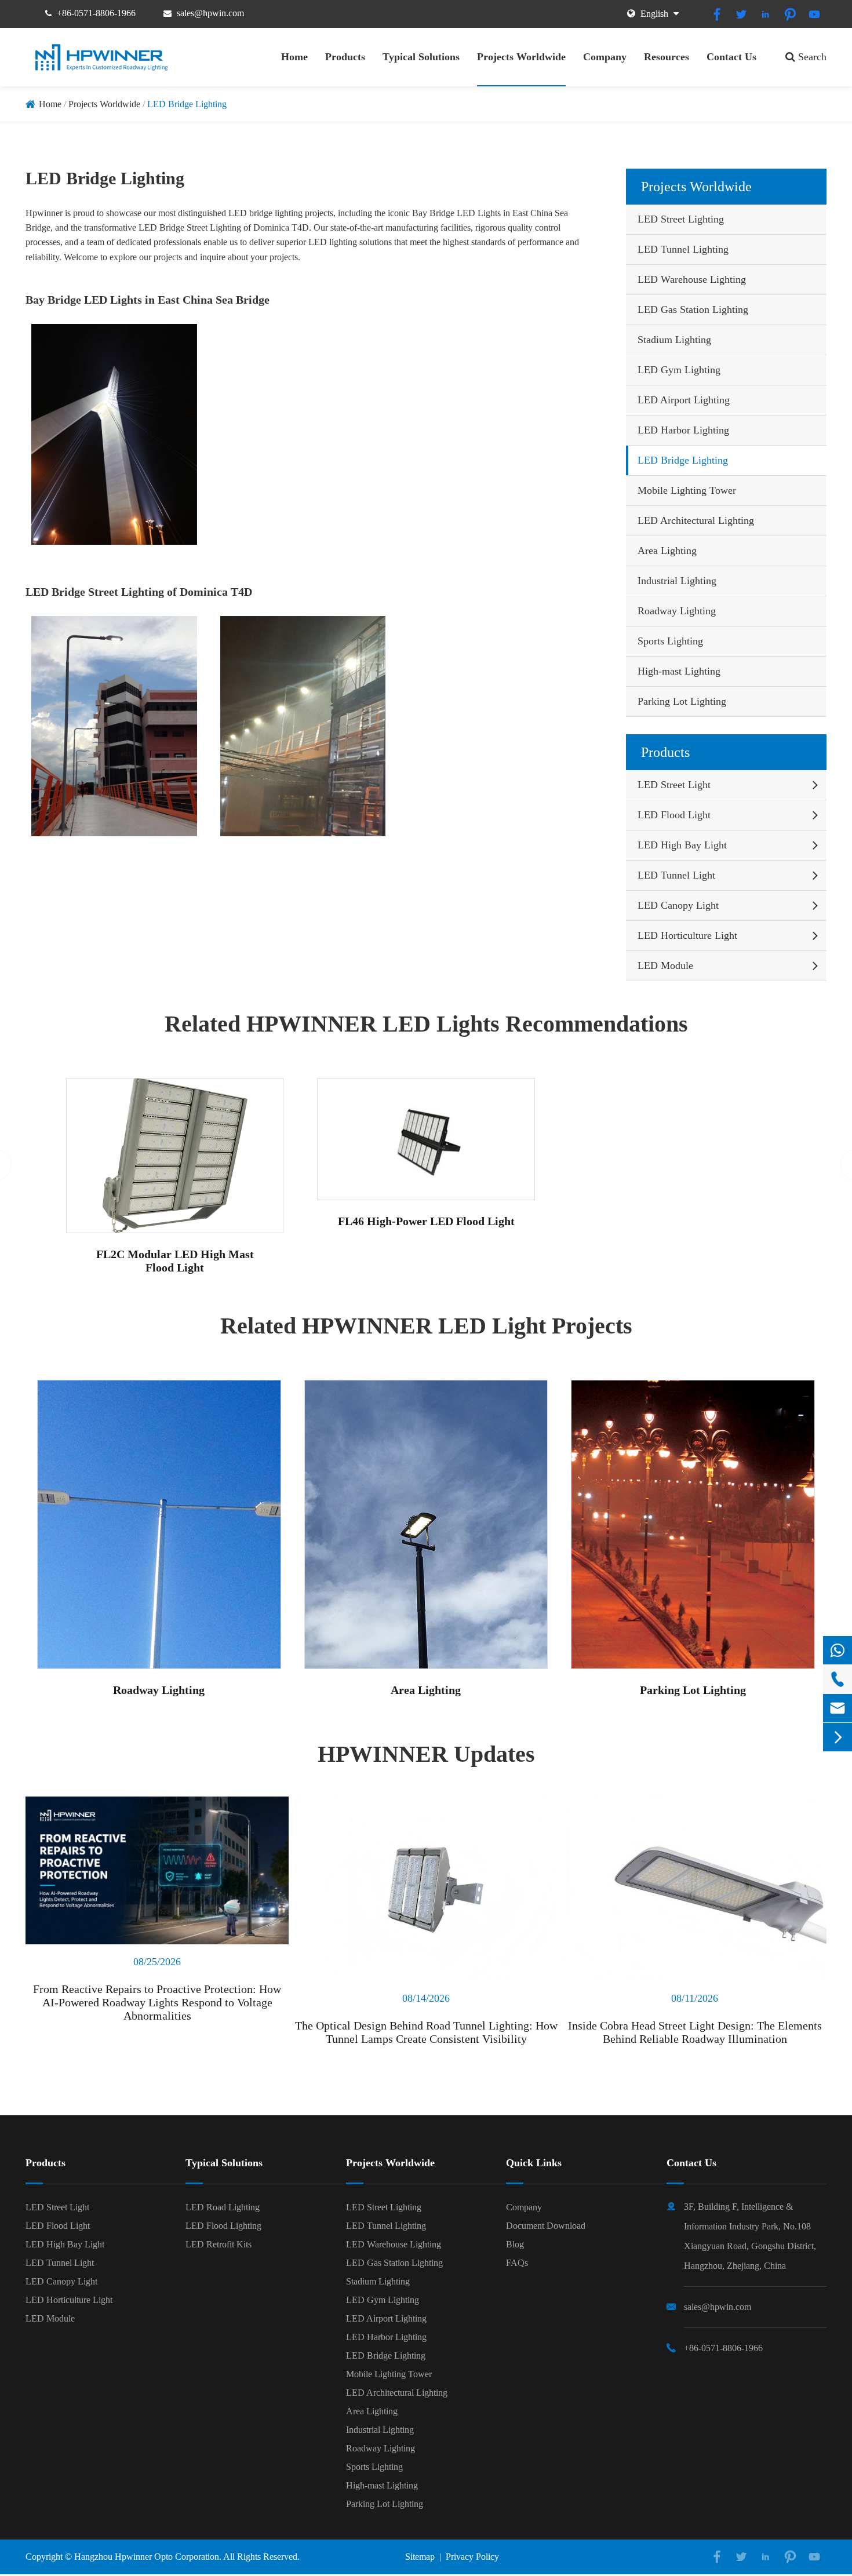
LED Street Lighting (681, 219)
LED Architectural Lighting (696, 520)
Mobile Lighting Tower (687, 490)
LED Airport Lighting (684, 400)
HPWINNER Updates (426, 1754)
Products (345, 57)
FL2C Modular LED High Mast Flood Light (175, 1261)
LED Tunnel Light (676, 875)
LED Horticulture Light (687, 935)
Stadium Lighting (674, 340)
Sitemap (420, 2557)
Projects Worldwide (521, 57)
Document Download (546, 2226)
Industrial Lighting (677, 581)
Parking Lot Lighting (682, 701)
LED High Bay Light (682, 845)
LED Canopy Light (678, 905)
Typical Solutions (421, 57)
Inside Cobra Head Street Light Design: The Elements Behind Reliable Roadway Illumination (695, 2032)
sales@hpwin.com (210, 13)
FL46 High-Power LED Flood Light (426, 1221)
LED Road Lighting (223, 2207)
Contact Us (731, 57)
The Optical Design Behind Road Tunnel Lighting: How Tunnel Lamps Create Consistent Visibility (426, 2032)
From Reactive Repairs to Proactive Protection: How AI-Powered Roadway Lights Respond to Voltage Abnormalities (157, 2002)
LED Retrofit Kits (219, 2244)
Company (605, 57)
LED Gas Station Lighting (693, 309)
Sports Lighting (670, 641)
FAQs (517, 2263)
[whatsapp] (838, 1650)
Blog (515, 2244)
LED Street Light (674, 785)
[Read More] (157, 1870)
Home (294, 57)
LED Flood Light (674, 815)
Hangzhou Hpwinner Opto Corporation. (148, 2557)
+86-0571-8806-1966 (96, 13)
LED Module (665, 965)
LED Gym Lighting (679, 370)
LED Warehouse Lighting (692, 279)
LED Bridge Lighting (187, 104)
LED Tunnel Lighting (683, 249)
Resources (667, 57)
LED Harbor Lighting (683, 430)
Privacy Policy (472, 2557)
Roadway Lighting (677, 611)
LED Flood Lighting (223, 2226)
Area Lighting (667, 551)
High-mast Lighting (679, 671)
